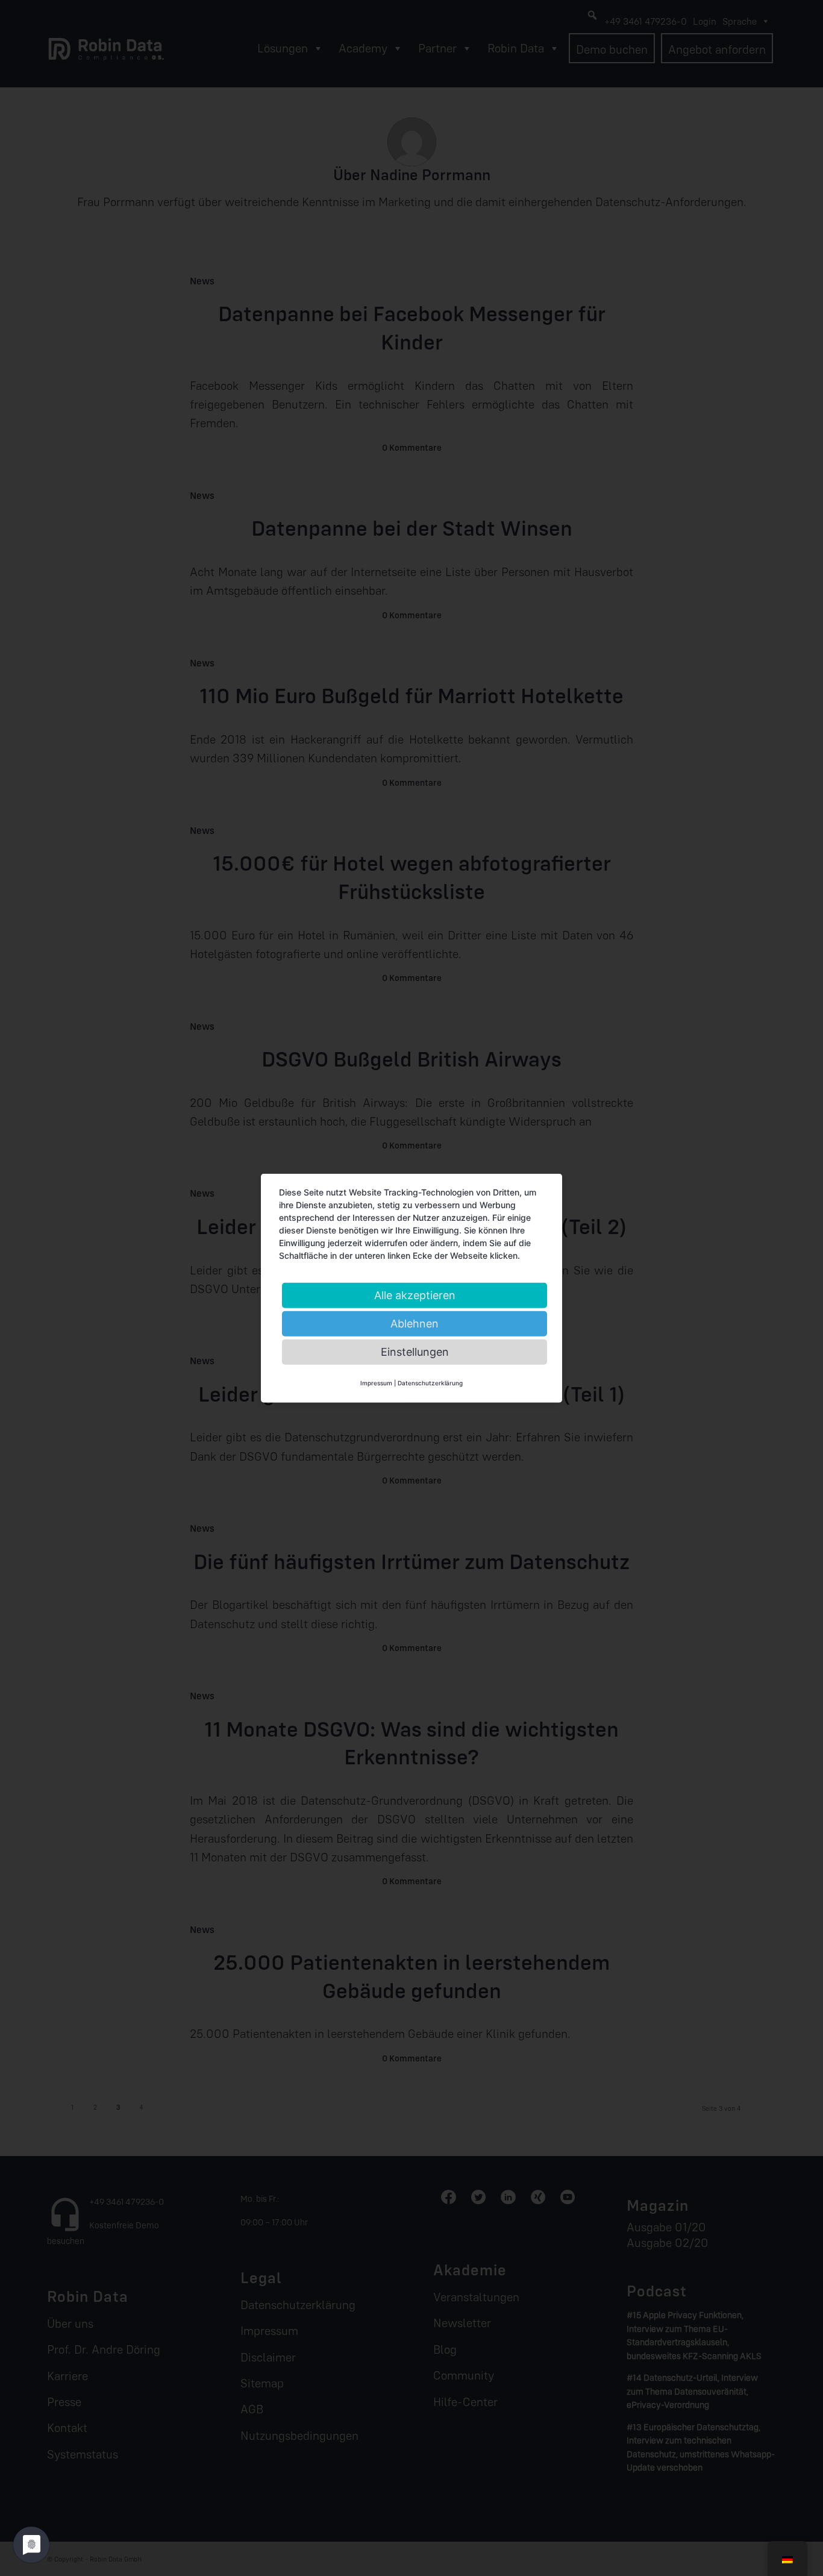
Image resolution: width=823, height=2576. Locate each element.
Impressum (376, 1382)
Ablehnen (415, 1323)
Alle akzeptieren (415, 1295)
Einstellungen (415, 1351)
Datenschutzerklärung (430, 1382)
